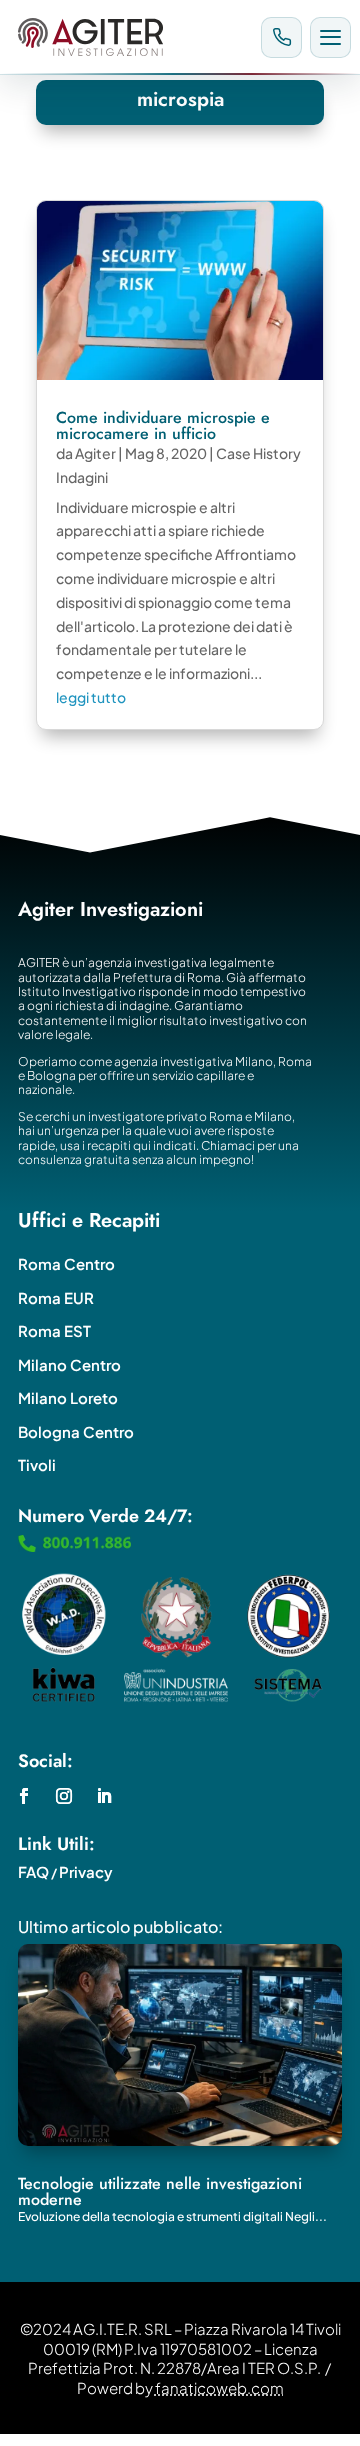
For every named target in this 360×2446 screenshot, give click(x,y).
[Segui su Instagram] (64, 1796)
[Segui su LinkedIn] (104, 1796)
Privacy (86, 1871)
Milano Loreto (68, 1397)
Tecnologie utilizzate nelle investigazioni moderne (160, 2191)
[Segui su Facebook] (24, 1796)
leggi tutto (91, 697)
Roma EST (54, 1330)
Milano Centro (69, 1364)
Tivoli (37, 1464)
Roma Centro (66, 1263)
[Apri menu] (330, 37)
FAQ (33, 1871)
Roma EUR (56, 1297)
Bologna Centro (76, 1431)
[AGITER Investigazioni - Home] (131, 37)
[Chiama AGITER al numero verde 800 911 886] (281, 37)
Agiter (95, 453)
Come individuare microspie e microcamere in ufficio (163, 425)
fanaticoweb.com (219, 2387)
